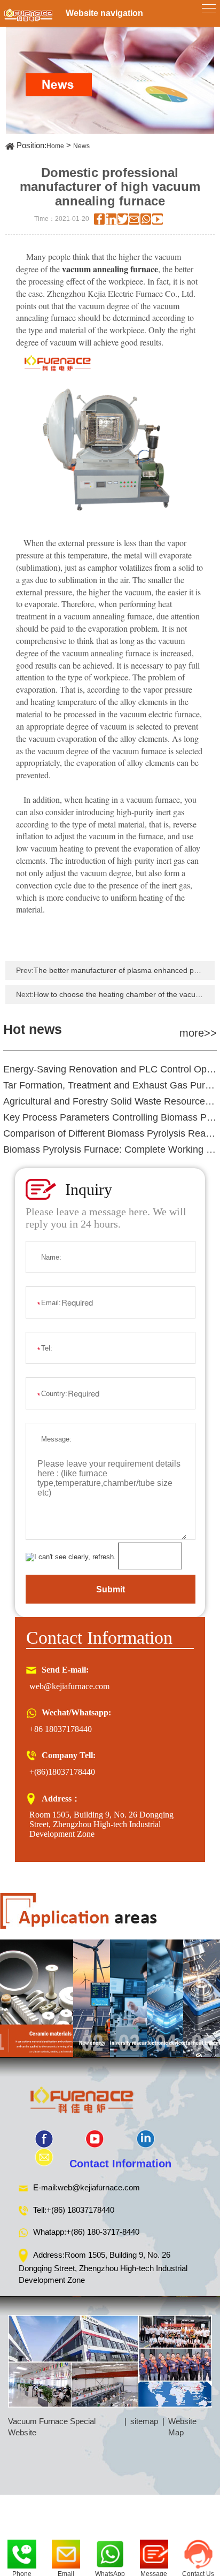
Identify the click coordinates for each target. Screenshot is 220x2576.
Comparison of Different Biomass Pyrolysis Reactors (110, 1133)
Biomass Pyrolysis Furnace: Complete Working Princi (110, 1149)
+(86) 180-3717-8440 (103, 2232)
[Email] (66, 2551)
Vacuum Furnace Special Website (52, 2427)
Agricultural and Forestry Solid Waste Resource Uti (110, 1101)
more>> (198, 1033)
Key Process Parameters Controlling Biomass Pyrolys (110, 1117)
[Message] (154, 2551)
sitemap (144, 2421)
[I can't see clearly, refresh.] (71, 1557)
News (81, 146)
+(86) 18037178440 (80, 2210)
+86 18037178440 (61, 1729)
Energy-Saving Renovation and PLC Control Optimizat (110, 1069)
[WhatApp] (110, 2551)
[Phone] (22, 2551)
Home (55, 146)
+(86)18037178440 (62, 1772)
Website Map (182, 2427)
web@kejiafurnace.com (69, 1686)
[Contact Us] (198, 2551)
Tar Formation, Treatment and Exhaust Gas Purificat (110, 1085)
